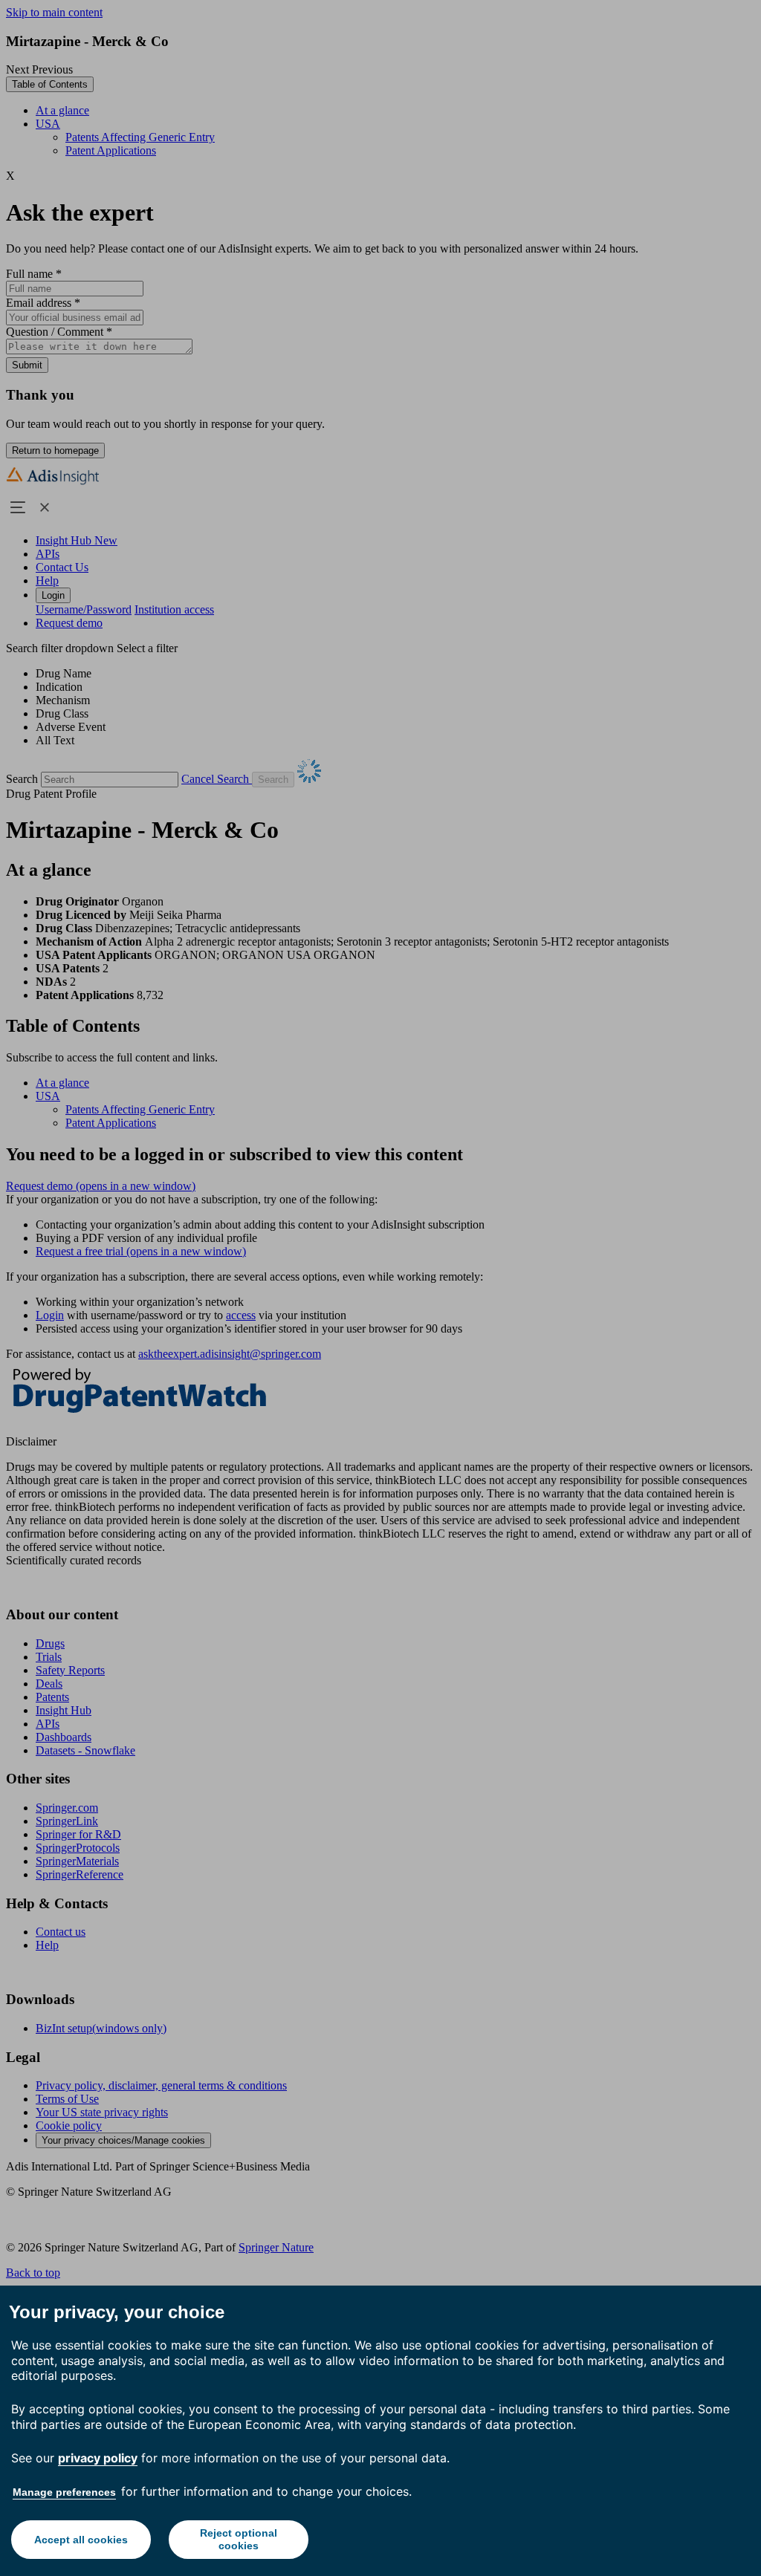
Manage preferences (64, 2492)
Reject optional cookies (239, 2539)
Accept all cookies (81, 2540)
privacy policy (98, 2458)
